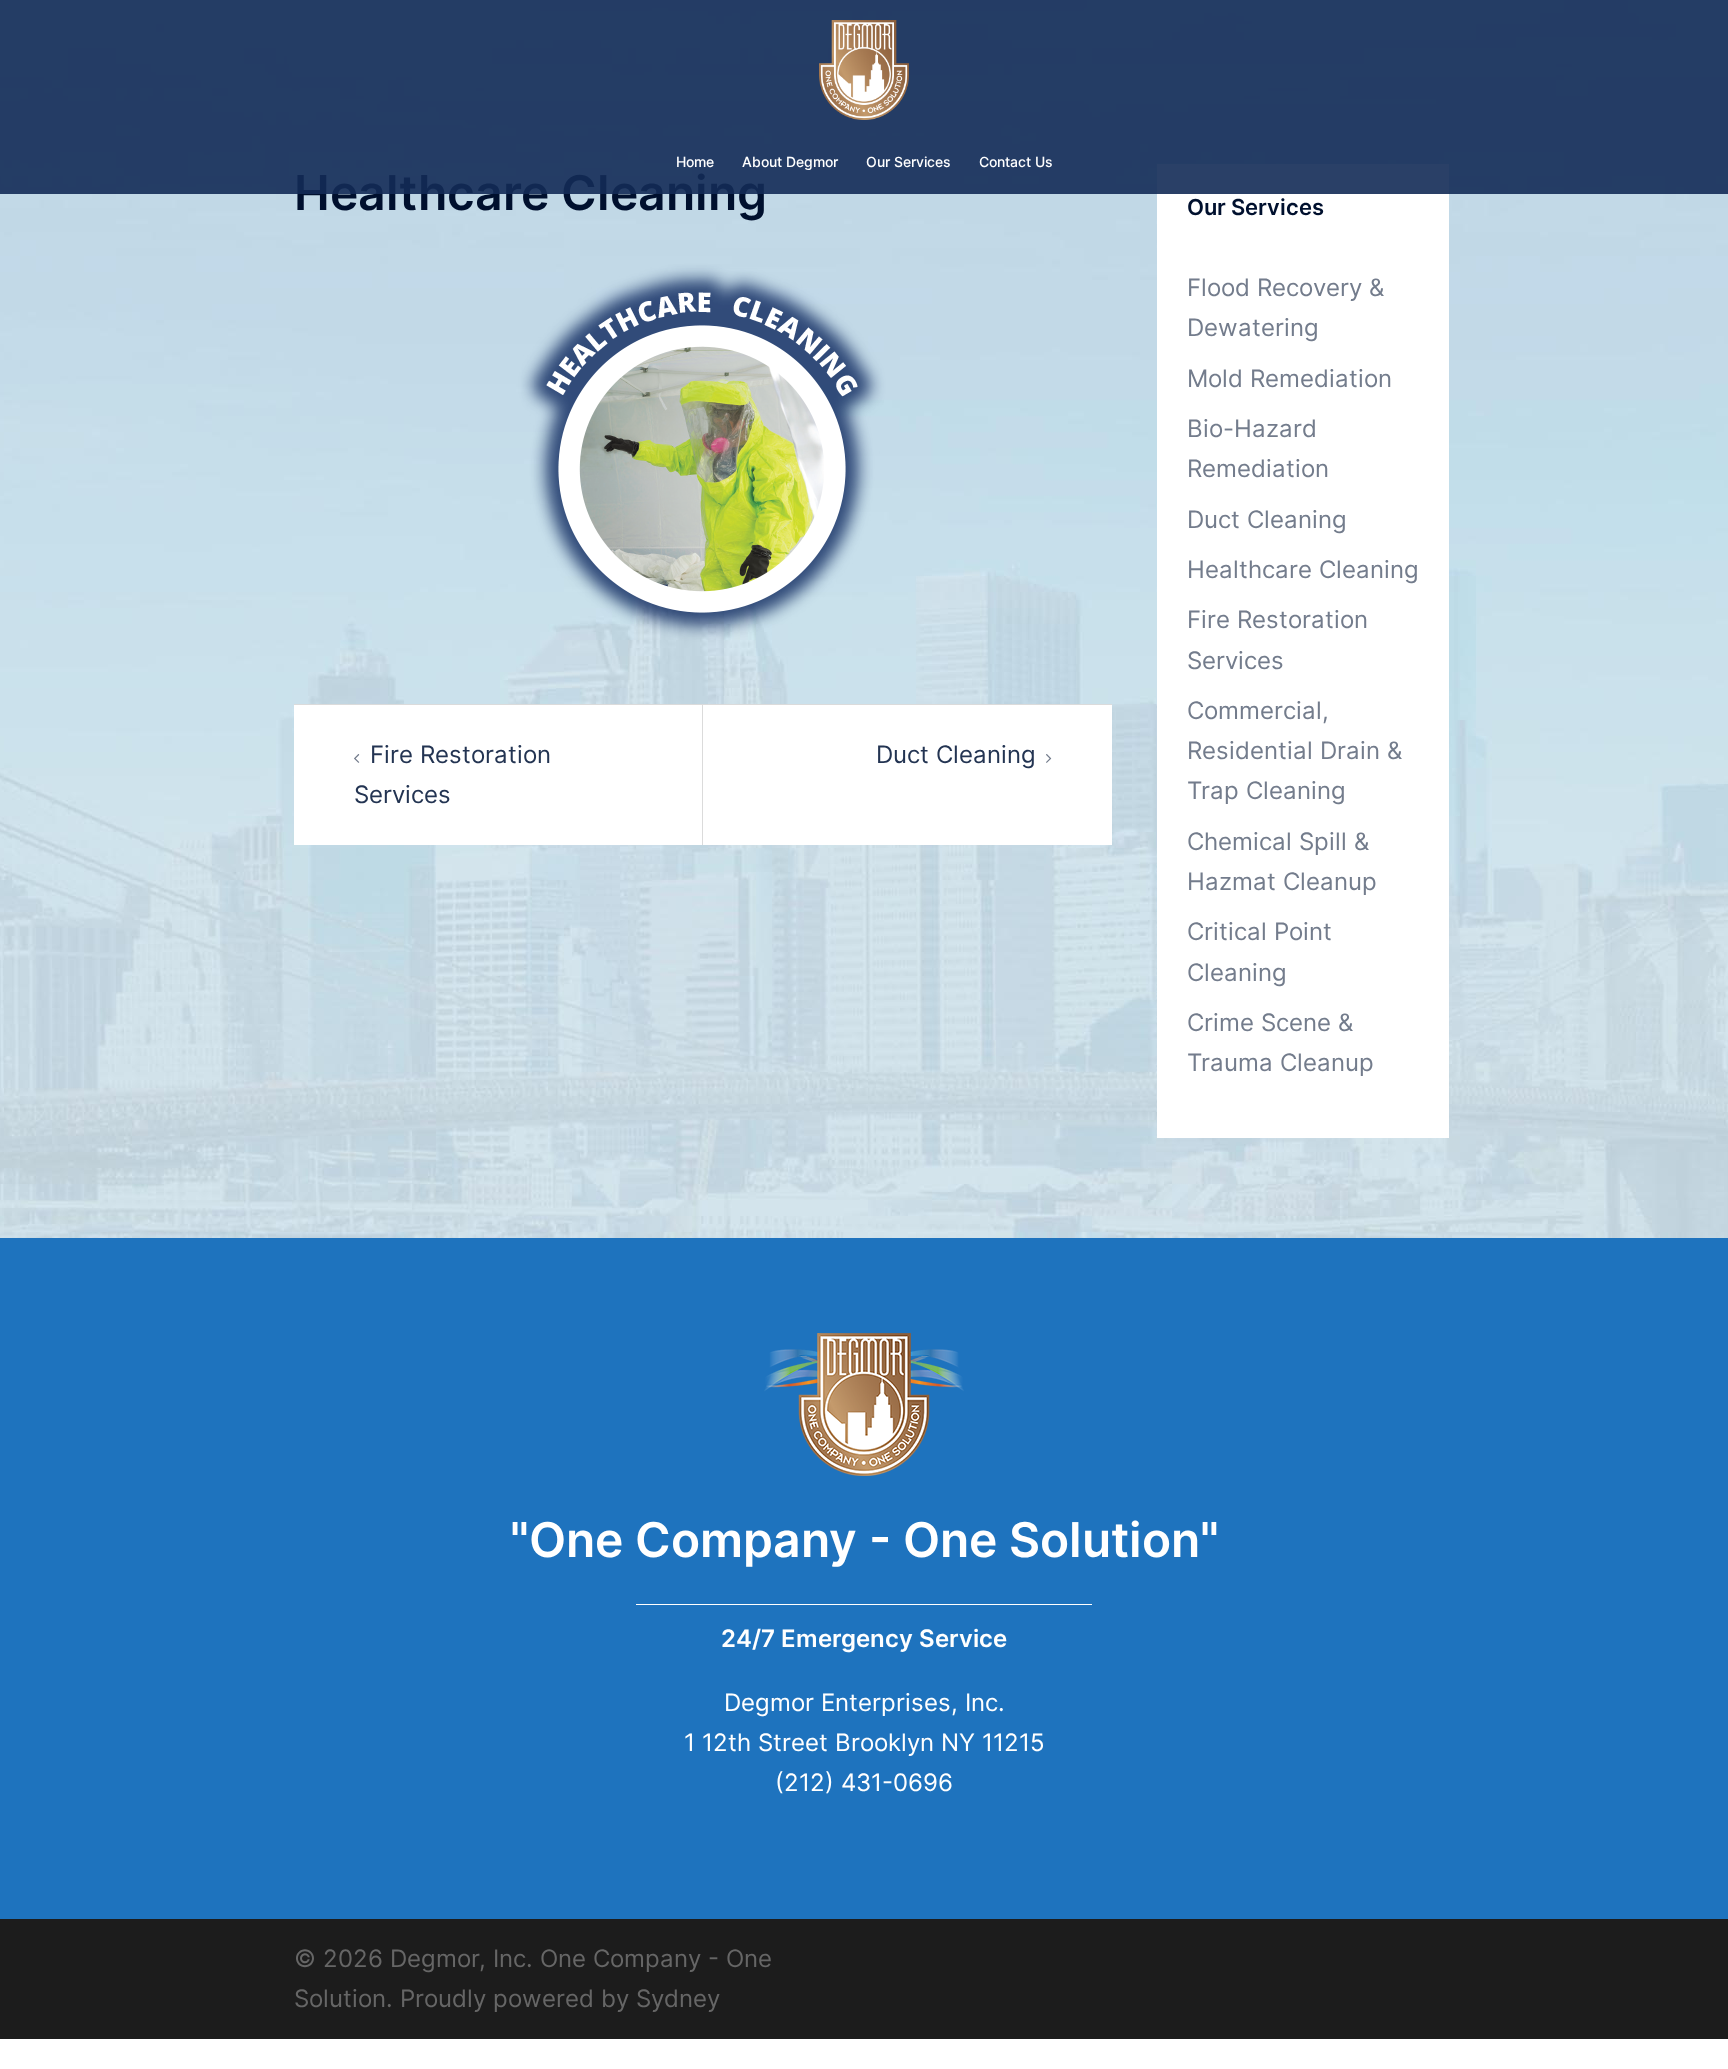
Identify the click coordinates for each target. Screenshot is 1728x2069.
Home (695, 161)
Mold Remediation (1289, 378)
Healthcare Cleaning (1303, 569)
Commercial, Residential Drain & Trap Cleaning (1294, 751)
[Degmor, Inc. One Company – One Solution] (864, 75)
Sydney (678, 1998)
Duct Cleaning (956, 754)
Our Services (908, 161)
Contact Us (1016, 161)
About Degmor (790, 161)
